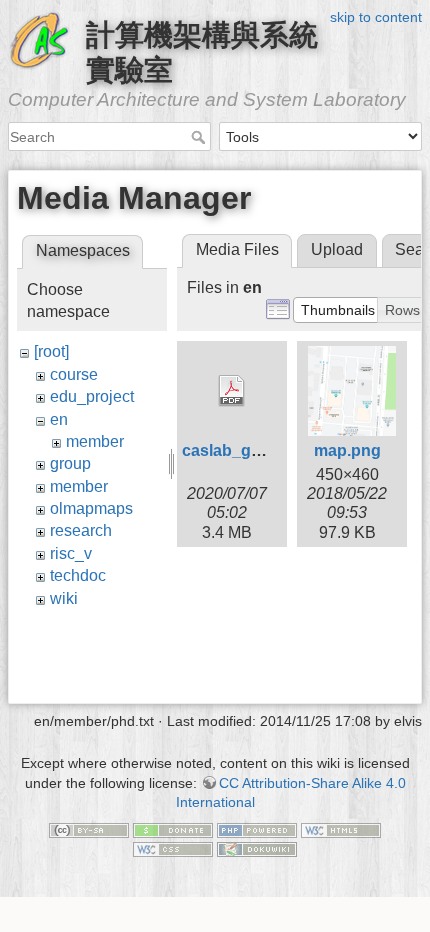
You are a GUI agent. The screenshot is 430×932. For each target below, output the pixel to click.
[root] (51, 351)
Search (200, 137)
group (70, 463)
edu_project (92, 396)
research (81, 530)
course (74, 374)
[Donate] (173, 829)
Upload (337, 249)
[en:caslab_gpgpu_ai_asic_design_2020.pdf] (232, 391)
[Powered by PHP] (257, 829)
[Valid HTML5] (341, 829)
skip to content (376, 17)
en (59, 419)
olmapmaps (91, 508)
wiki (64, 598)
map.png (347, 450)
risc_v (71, 553)
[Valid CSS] (173, 849)
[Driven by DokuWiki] (257, 849)
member (95, 441)
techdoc (78, 575)
